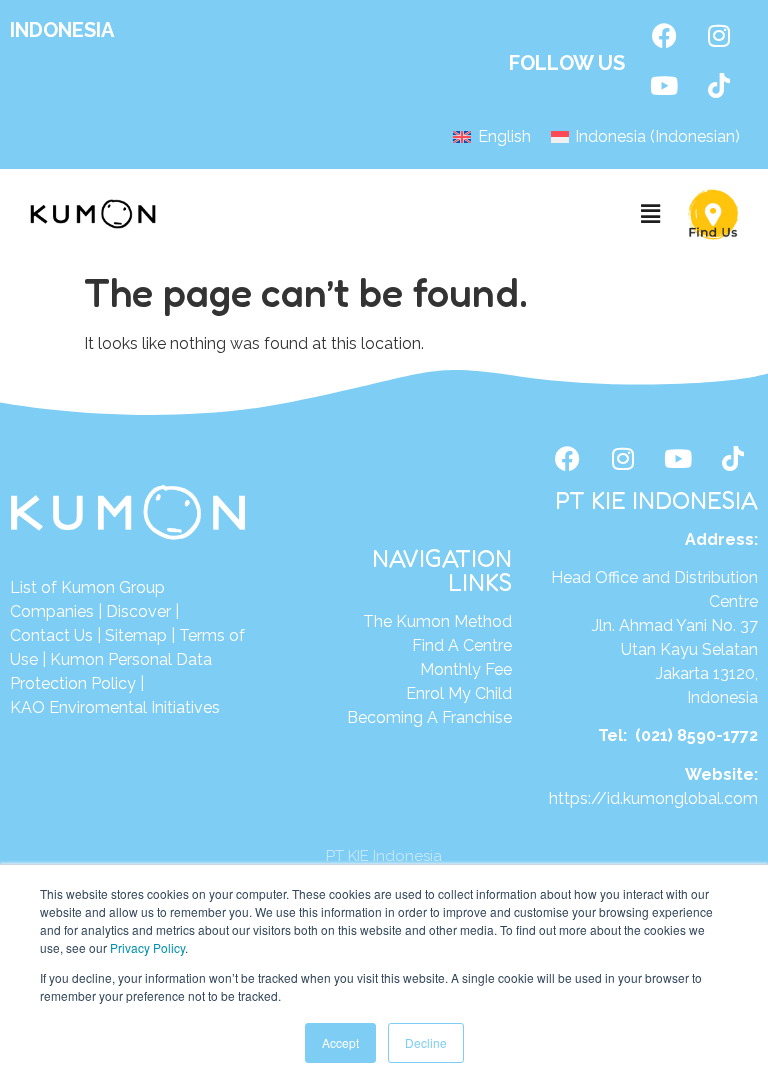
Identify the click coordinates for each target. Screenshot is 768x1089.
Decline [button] (426, 1042)
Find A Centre (462, 645)
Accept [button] (340, 1042)
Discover (138, 611)
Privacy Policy (147, 947)
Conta (32, 635)
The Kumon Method (437, 621)
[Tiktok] (719, 85)
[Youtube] (664, 85)
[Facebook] (664, 35)
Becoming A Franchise (429, 717)
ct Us (74, 635)
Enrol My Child (459, 693)
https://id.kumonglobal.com (653, 798)
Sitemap (136, 635)
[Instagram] (719, 35)
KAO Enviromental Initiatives (115, 707)
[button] (651, 214)
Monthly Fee (466, 669)
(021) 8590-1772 (696, 735)
